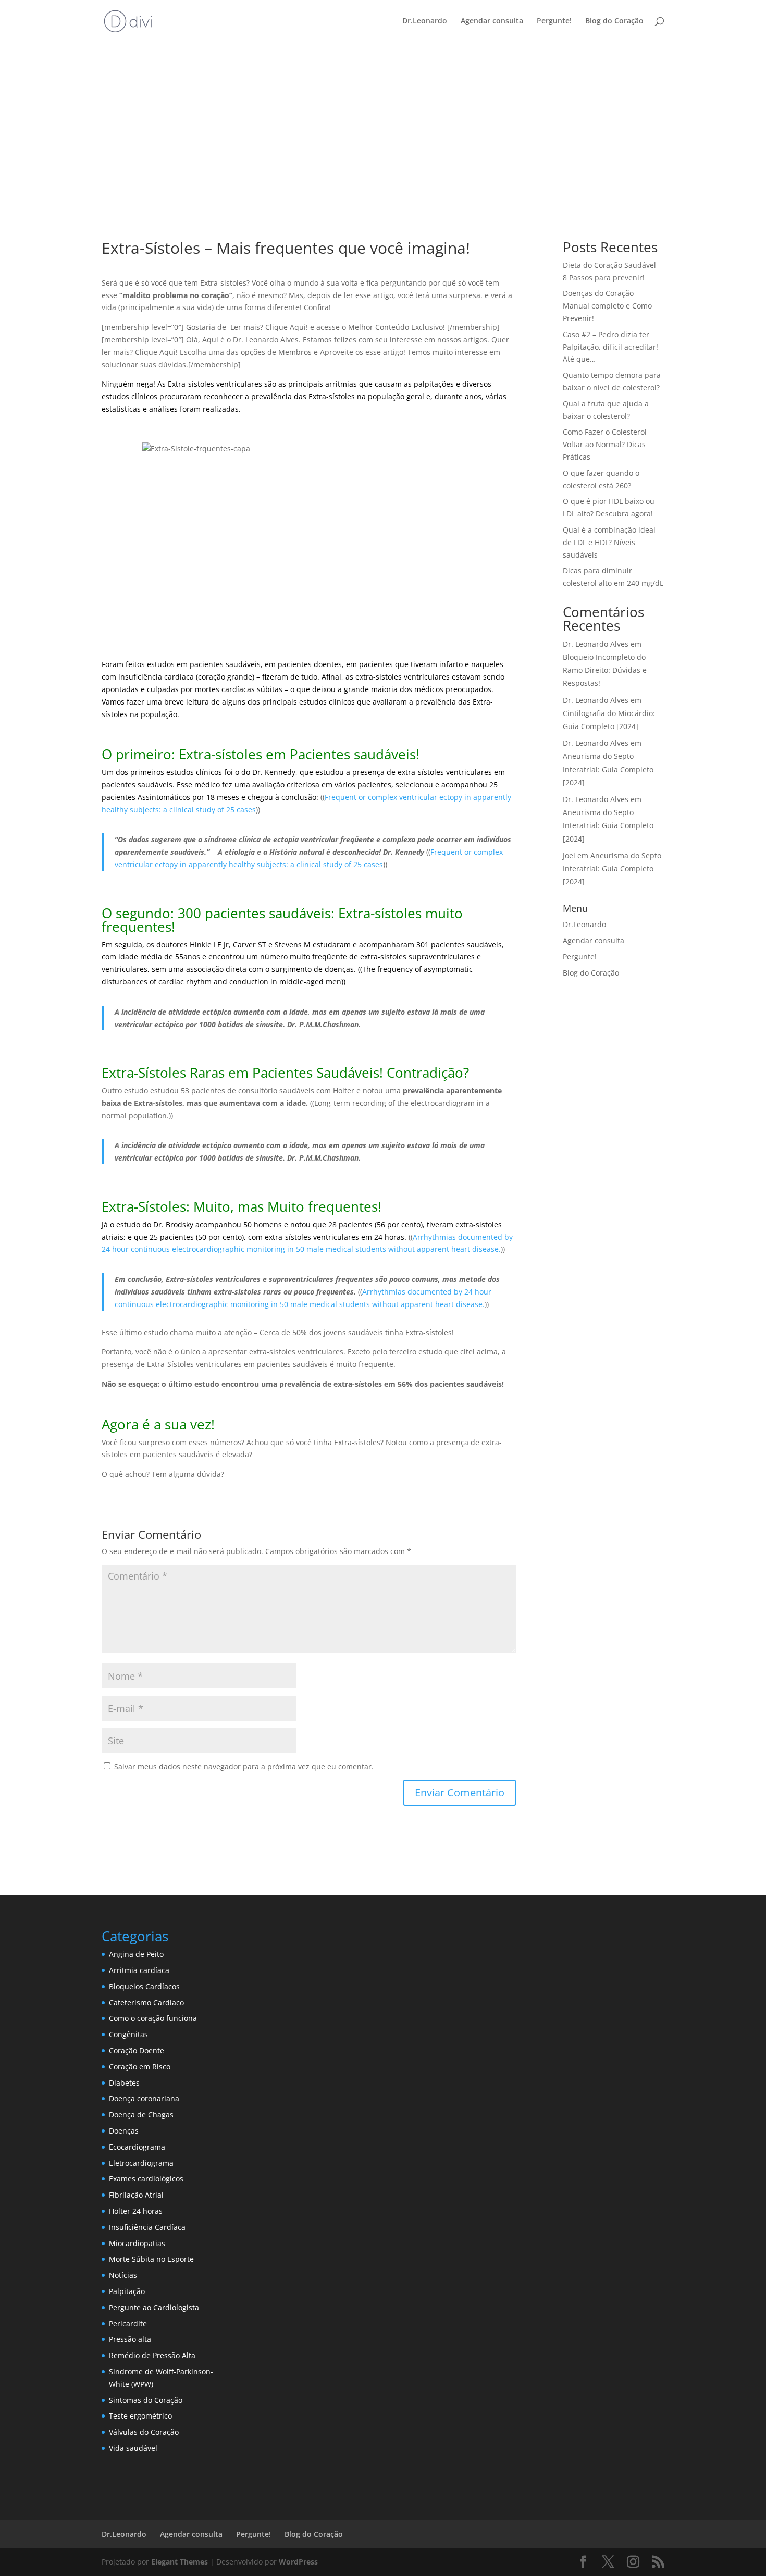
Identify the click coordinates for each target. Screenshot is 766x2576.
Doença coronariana (144, 2098)
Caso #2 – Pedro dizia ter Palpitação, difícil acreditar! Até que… (610, 347)
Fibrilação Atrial (136, 2195)
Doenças (124, 2131)
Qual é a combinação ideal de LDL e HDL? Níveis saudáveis (609, 542)
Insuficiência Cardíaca (147, 2227)
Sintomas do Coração (146, 2400)
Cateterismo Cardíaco (146, 2002)
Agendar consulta (492, 21)
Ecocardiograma (137, 2147)
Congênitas (128, 2034)
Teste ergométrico (140, 2416)
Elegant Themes (180, 2562)
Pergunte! (554, 21)
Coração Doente (137, 2050)
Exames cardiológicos (146, 2179)
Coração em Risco (140, 2067)
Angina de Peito (136, 1954)
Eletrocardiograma (141, 2163)
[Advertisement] (383, 132)
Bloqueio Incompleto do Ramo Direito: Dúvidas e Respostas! (605, 670)
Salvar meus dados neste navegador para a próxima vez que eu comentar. (244, 1766)
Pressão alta (130, 2339)
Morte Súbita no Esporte (151, 2259)
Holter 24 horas (136, 2211)
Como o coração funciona (153, 2018)
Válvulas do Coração (144, 2432)
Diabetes (124, 2083)
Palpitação (127, 2291)
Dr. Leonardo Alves (596, 644)
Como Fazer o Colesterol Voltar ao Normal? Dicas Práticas (605, 444)
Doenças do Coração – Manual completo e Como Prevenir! (607, 306)
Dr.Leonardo (425, 21)
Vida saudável (133, 2448)
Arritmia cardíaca (139, 1970)
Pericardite (128, 2324)
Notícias (123, 2275)
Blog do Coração (614, 21)
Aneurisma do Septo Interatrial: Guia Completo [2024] (608, 769)
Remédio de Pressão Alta (152, 2355)
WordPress (298, 2562)
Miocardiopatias (137, 2243)
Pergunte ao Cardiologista (154, 2307)
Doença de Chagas (141, 2115)
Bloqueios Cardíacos (144, 1986)
